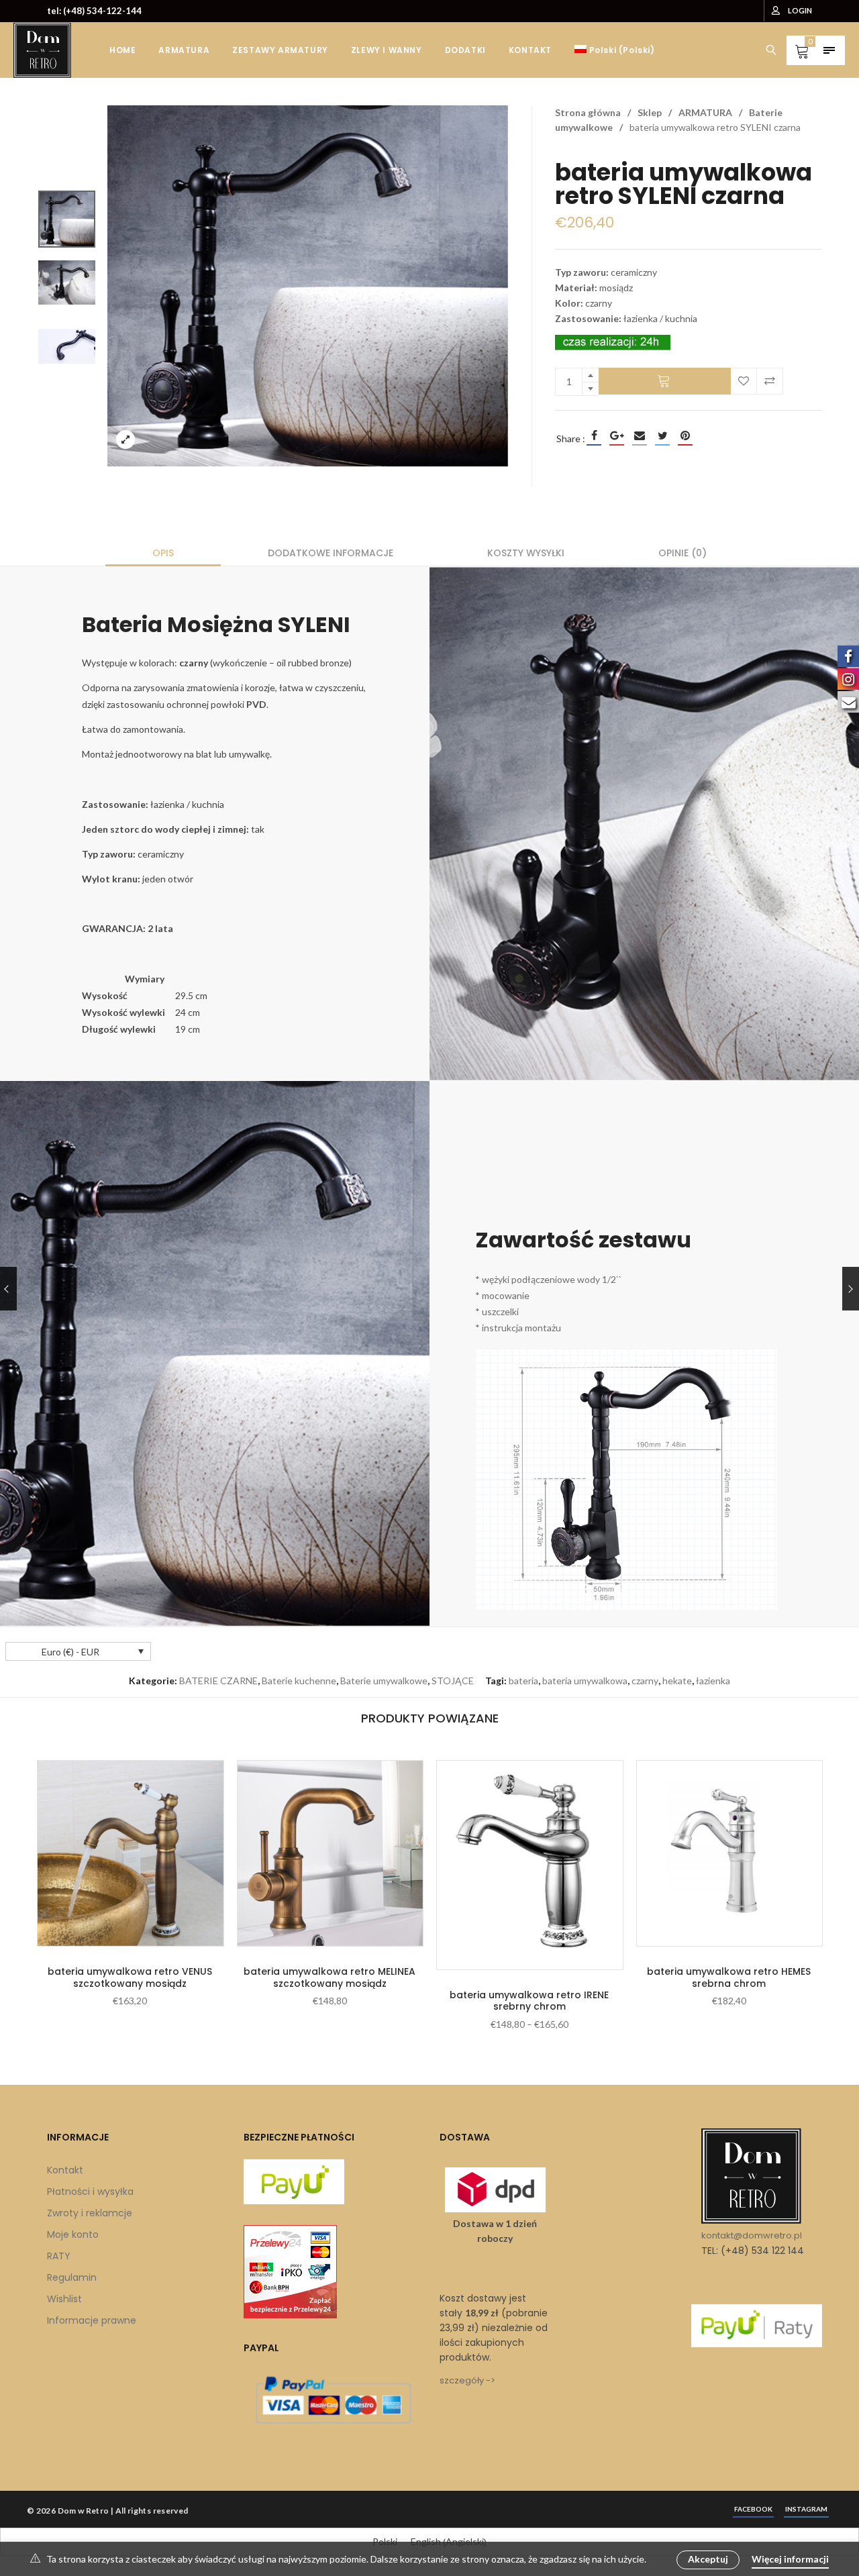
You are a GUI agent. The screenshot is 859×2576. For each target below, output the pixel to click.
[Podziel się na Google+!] (617, 435)
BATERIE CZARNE (218, 1681)
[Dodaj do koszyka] (665, 381)
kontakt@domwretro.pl (752, 2235)
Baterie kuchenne (299, 1681)
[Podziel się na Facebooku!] (594, 435)
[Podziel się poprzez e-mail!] (640, 435)
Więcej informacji (790, 2559)
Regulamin (72, 2277)
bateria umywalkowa (585, 1681)
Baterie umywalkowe (384, 1681)
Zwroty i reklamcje (90, 2213)
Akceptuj (708, 2559)
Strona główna (588, 112)
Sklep (650, 112)
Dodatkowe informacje (331, 553)
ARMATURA (705, 112)
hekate (677, 1681)
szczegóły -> (467, 2380)
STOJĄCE (453, 1681)
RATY (59, 2256)
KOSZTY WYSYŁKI (526, 553)
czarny (645, 1681)
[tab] (163, 553)
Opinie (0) (683, 553)
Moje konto (73, 2234)
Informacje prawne (92, 2320)
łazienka (713, 1681)
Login (800, 10)
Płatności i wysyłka (90, 2192)
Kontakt (65, 2170)
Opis (163, 553)
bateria (523, 1681)
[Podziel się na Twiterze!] (662, 435)
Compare (770, 381)
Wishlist (64, 2299)
